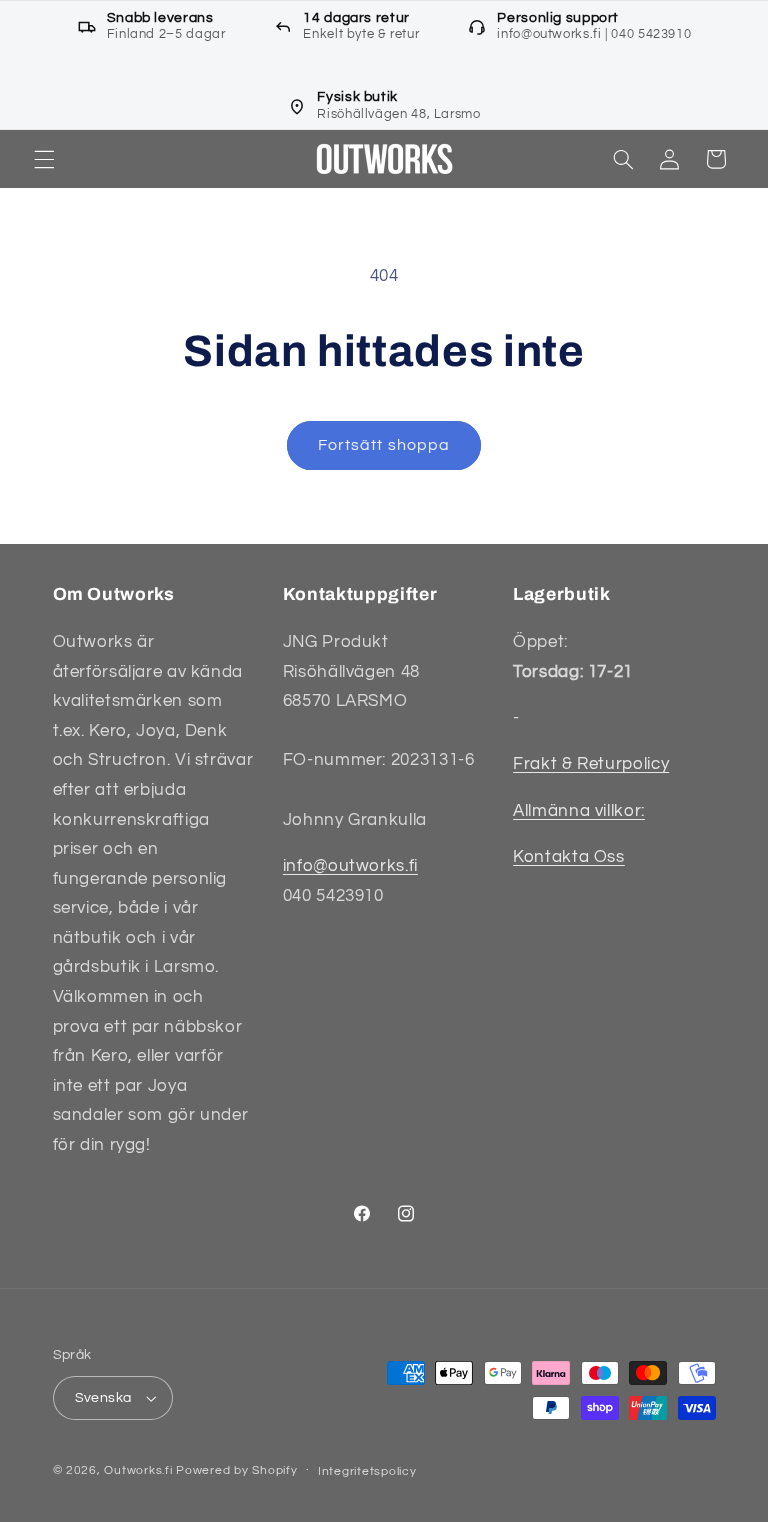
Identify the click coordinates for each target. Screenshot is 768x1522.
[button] (44, 159)
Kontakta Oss (569, 857)
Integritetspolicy (367, 1471)
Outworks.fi (138, 1470)
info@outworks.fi (350, 866)
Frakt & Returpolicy (591, 764)
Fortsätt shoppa (384, 445)
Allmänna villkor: (579, 811)
